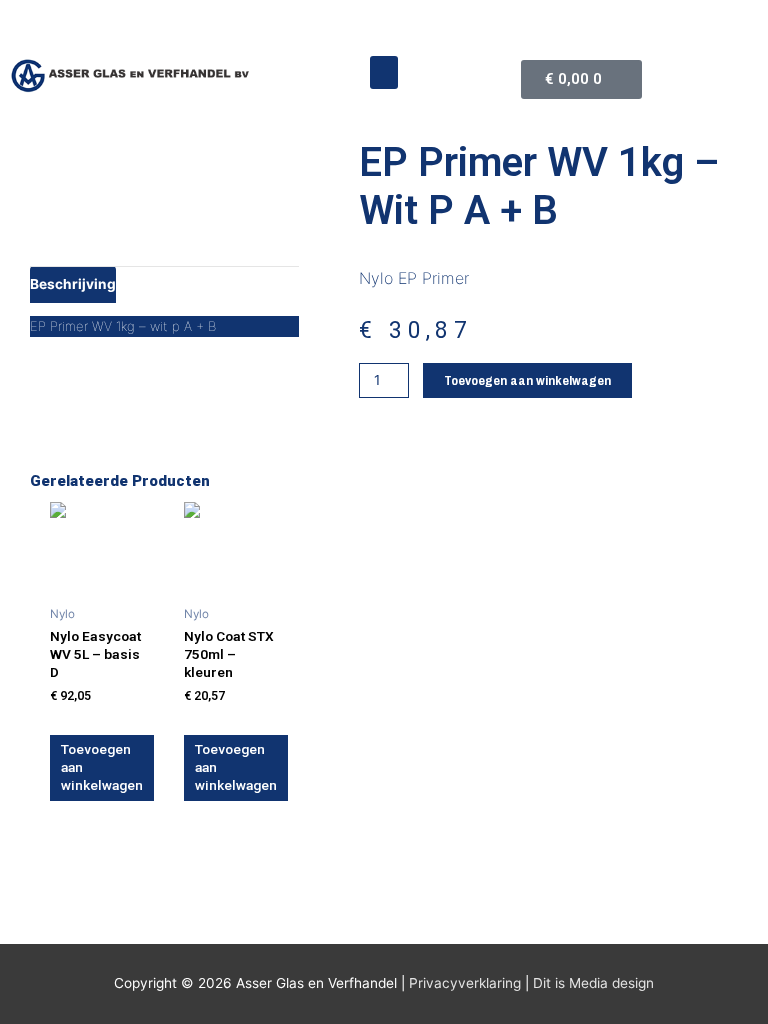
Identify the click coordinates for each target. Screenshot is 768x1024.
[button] (384, 72)
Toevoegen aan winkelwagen (527, 380)
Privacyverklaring (465, 983)
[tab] (73, 284)
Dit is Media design (593, 983)
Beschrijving (73, 284)
